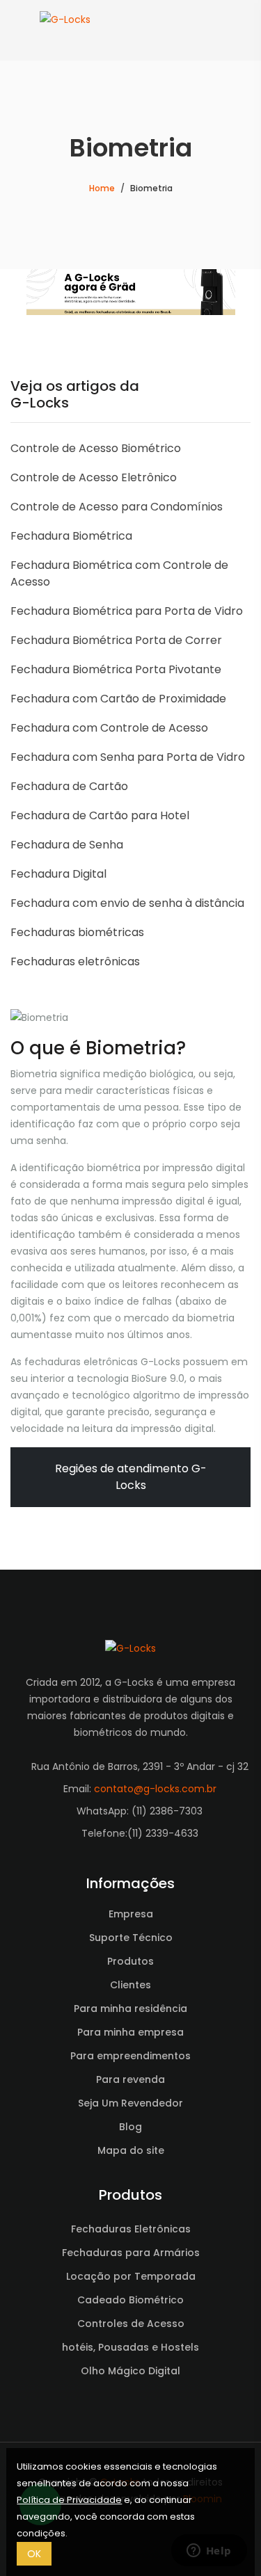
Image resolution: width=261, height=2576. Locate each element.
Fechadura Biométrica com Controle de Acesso (119, 573)
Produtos (130, 1961)
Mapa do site (131, 2150)
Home (102, 188)
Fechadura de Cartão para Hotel (100, 815)
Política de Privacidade (69, 2500)
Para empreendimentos (130, 2056)
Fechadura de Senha (67, 845)
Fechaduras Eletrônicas (131, 2229)
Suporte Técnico (131, 1938)
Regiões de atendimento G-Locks (131, 1477)
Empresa (131, 1914)
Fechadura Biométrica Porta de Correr (116, 640)
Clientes (130, 1985)
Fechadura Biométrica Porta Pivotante (116, 669)
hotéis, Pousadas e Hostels (130, 2347)
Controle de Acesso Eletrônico (94, 477)
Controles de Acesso (131, 2324)
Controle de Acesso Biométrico (96, 448)
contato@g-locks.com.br (155, 1789)
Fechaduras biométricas (77, 932)
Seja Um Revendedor (130, 2103)
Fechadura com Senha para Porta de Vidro (128, 757)
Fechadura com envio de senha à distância (127, 903)
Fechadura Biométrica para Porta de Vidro (127, 611)
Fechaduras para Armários (131, 2253)
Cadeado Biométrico (130, 2300)
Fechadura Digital (58, 874)
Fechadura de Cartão (69, 786)
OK (34, 2554)
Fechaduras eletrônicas (75, 961)
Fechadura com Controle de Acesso (109, 728)
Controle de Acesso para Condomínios (117, 507)
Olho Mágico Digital (130, 2371)
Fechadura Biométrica (71, 536)
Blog (130, 2127)
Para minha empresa (130, 2032)
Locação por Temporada (131, 2276)
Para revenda (130, 2079)
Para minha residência (130, 2009)
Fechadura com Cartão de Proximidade (118, 699)
